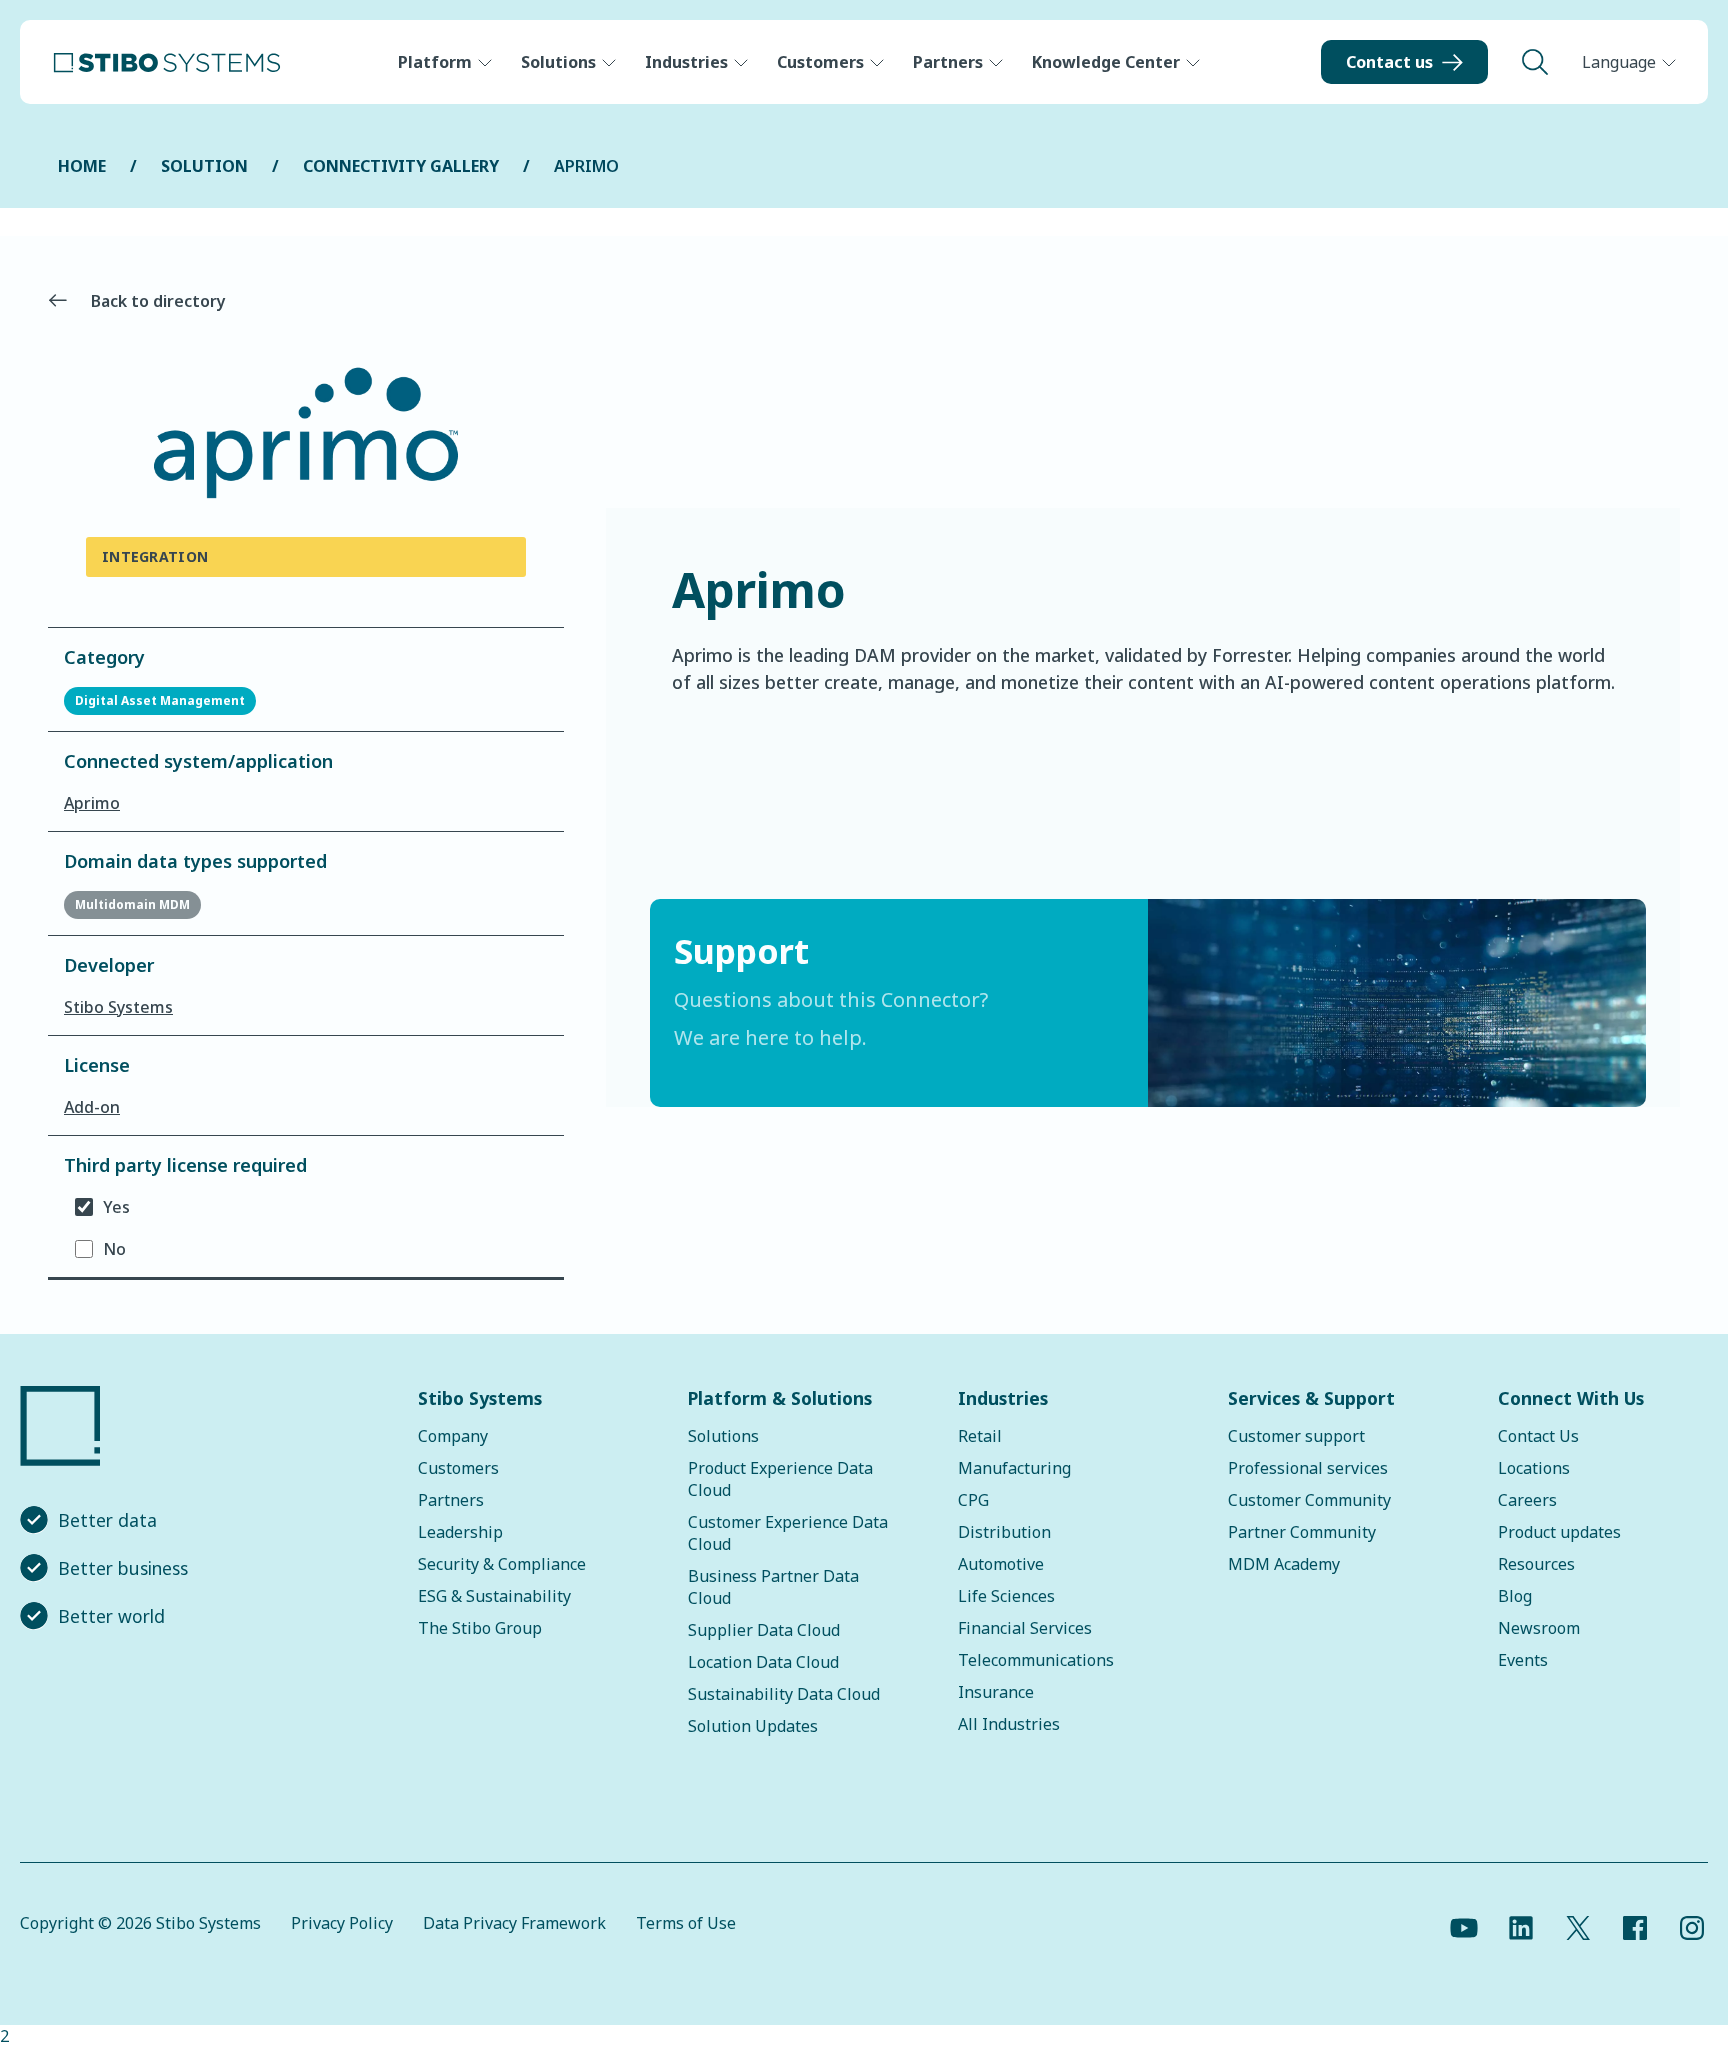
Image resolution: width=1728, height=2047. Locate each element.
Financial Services (1025, 1628)
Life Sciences (1006, 1596)
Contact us (1389, 62)
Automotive (1001, 1564)
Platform (435, 62)
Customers (820, 62)
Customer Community (1309, 1500)
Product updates (1559, 1532)
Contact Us (1538, 1436)
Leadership (460, 1532)
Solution (204, 166)
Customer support (1296, 1436)
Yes (116, 1207)
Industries (686, 62)
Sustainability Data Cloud (784, 1694)
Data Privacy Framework (514, 1923)
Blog (1515, 1596)
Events (1523, 1660)
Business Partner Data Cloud (773, 1587)
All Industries (1009, 1724)
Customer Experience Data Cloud (788, 1533)
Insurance (996, 1692)
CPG (973, 1500)
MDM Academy (1284, 1564)
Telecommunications (1036, 1660)
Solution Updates (753, 1726)
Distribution (1004, 1532)
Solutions (558, 62)
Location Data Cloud (763, 1662)
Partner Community (1302, 1532)
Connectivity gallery (401, 166)
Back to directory (158, 301)
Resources (1536, 1564)
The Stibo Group (480, 1628)
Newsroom (1539, 1628)
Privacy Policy (342, 1923)
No (114, 1249)
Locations (1534, 1468)
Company (453, 1436)
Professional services (1308, 1468)
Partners (948, 62)
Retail (980, 1436)
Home (82, 166)
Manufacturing (1014, 1468)
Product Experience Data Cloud (780, 1479)
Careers (1527, 1500)
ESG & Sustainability (494, 1596)
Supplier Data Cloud (764, 1630)
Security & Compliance (502, 1564)
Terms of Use (686, 1923)
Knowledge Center (1106, 62)
